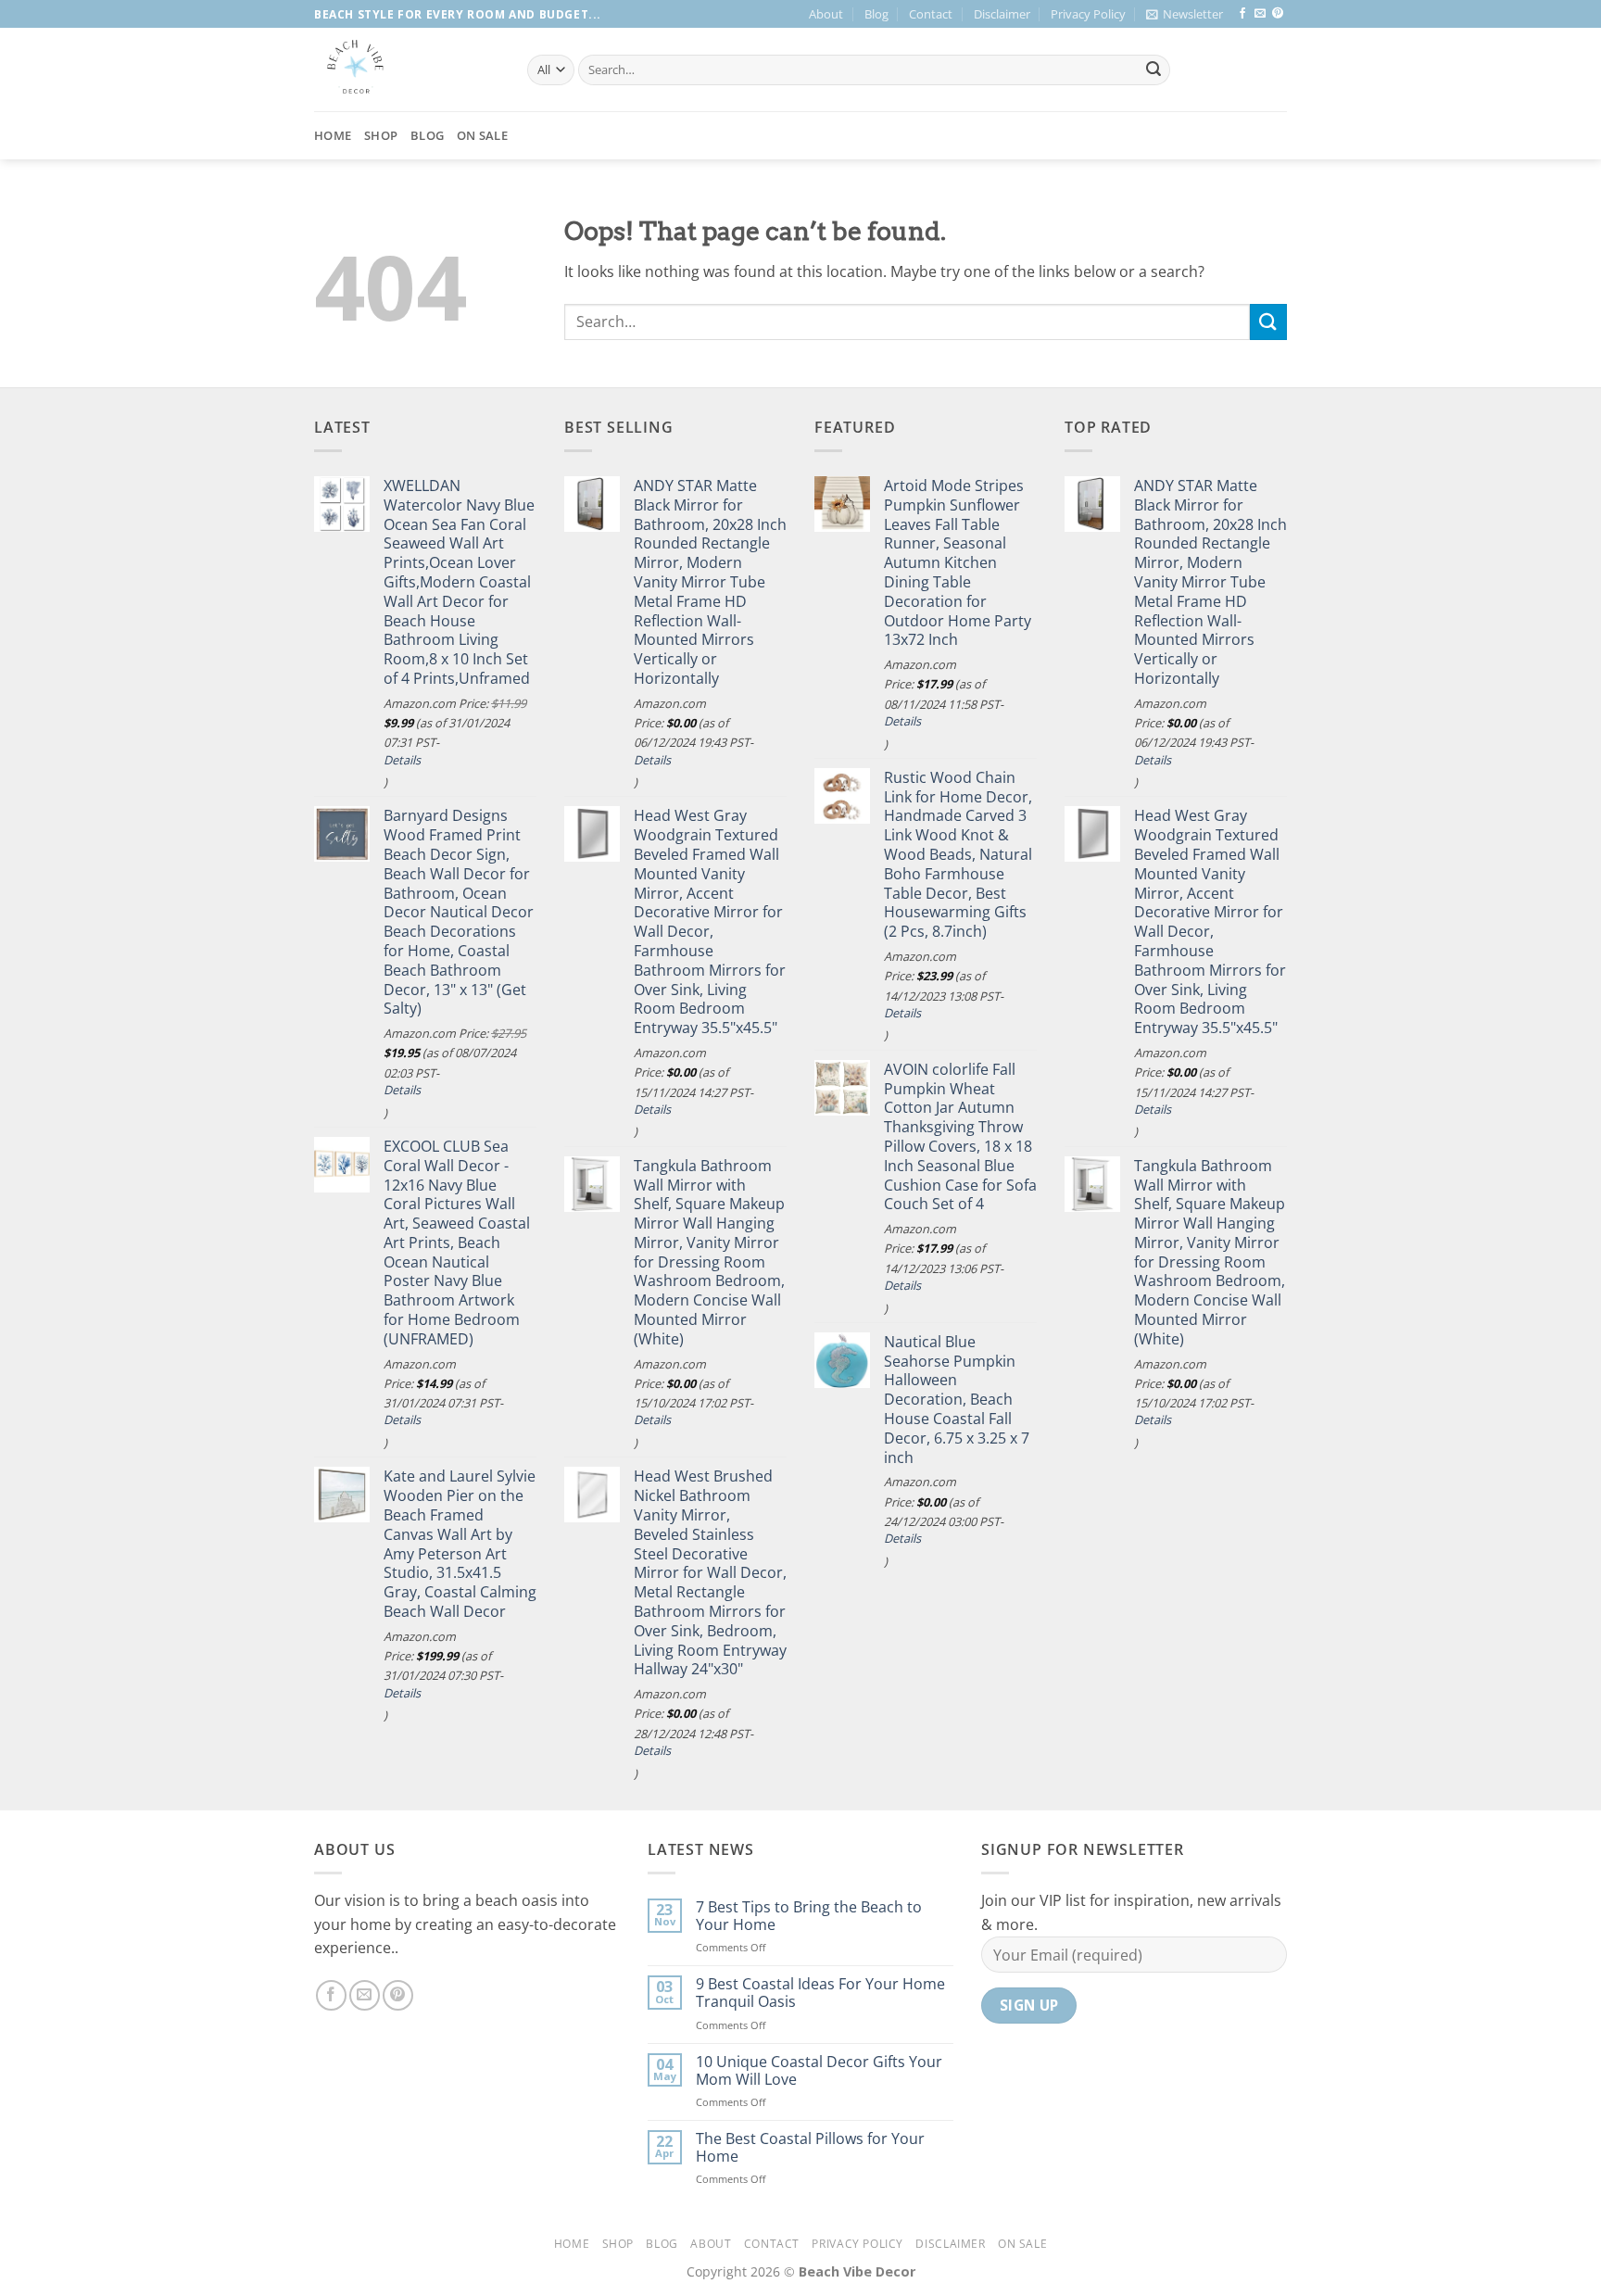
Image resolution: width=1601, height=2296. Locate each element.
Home (333, 135)
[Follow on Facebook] (1242, 14)
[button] (1185, 14)
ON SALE (482, 135)
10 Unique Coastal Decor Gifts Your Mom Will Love (819, 2071)
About (826, 14)
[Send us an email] (1260, 14)
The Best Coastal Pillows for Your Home (810, 2148)
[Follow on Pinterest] (1278, 14)
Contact (931, 14)
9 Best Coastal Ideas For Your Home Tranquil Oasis (820, 1993)
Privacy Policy (1088, 14)
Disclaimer (1002, 14)
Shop (381, 135)
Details (402, 760)
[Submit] (1153, 70)
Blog (876, 14)
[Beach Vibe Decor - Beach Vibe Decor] (407, 69)
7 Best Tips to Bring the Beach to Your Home (809, 1916)
